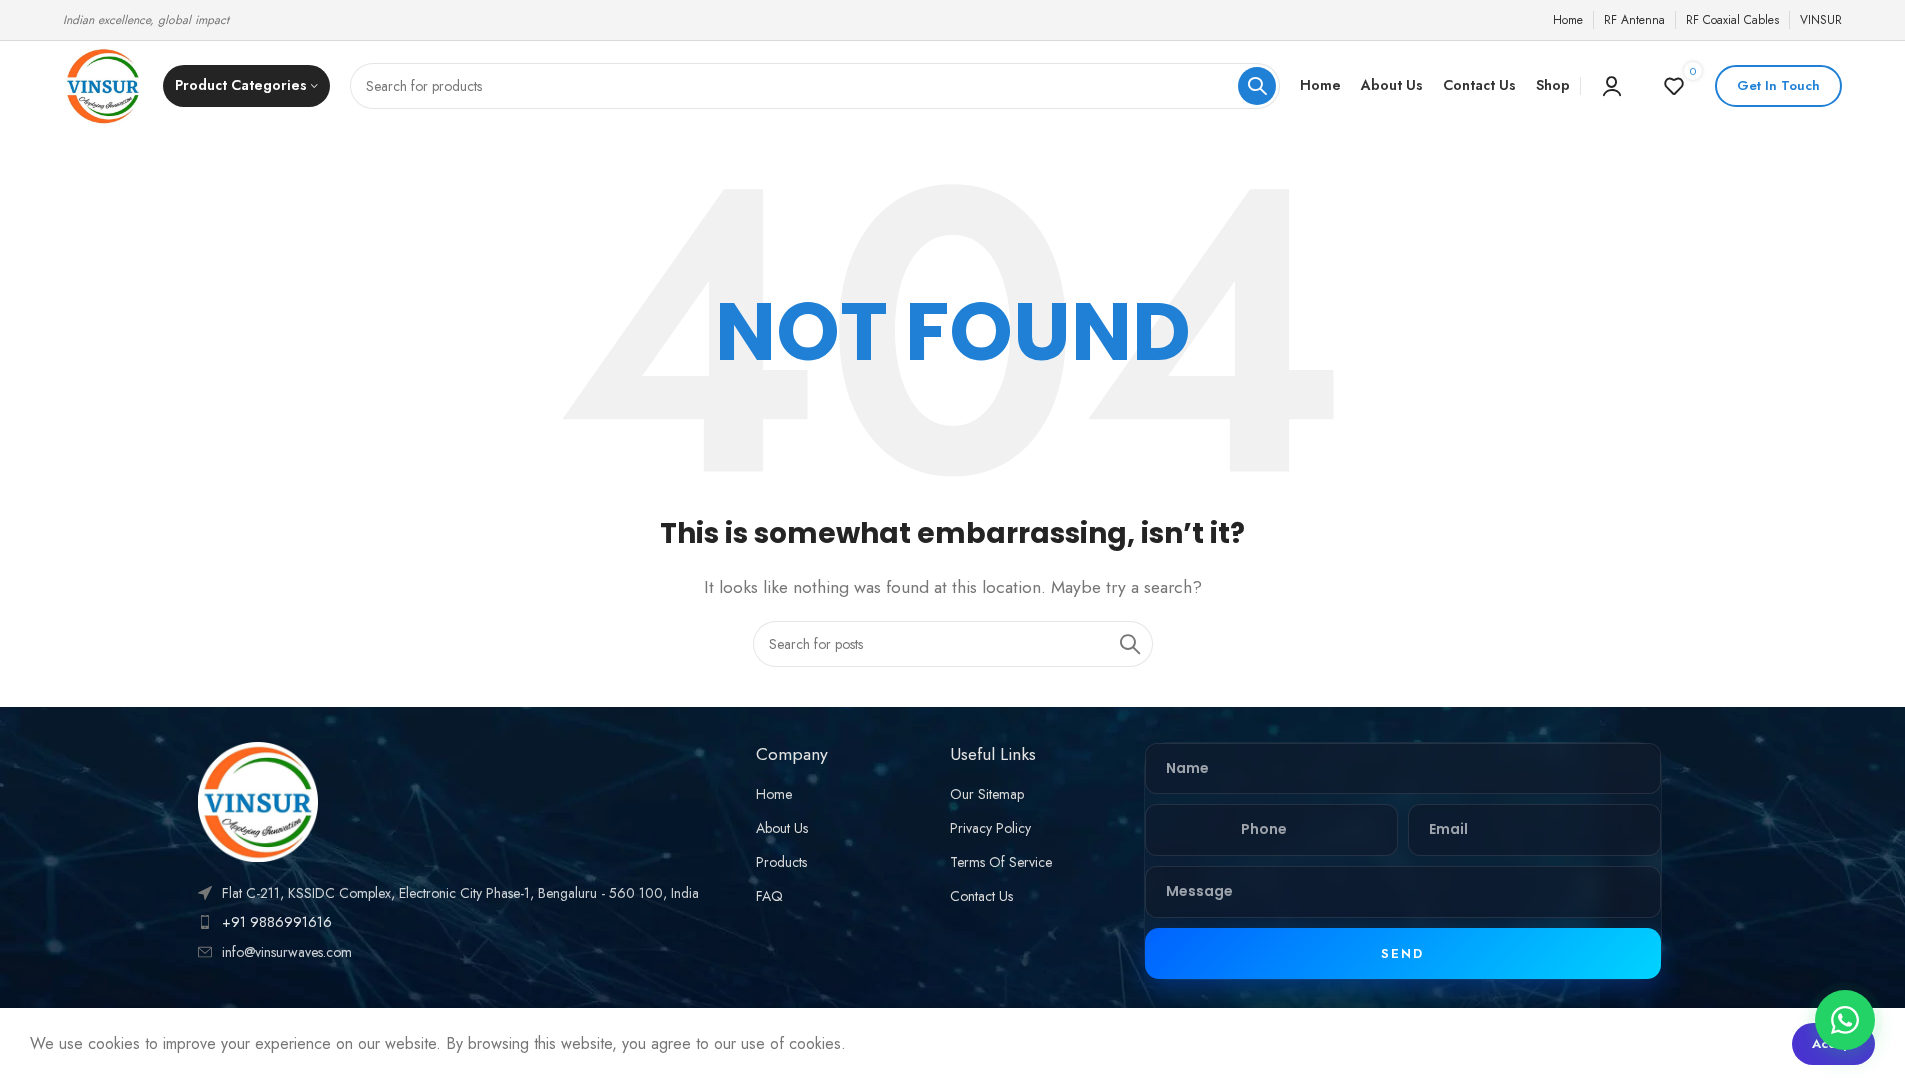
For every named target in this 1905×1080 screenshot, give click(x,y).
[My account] (1612, 86)
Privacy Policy (990, 828)
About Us (782, 828)
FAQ (769, 896)
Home (774, 794)
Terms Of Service (1001, 862)
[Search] (1257, 86)
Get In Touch (1778, 85)
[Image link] (258, 800)
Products (781, 862)
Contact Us (981, 896)
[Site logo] (103, 84)
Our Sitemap (987, 794)
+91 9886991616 (277, 922)
